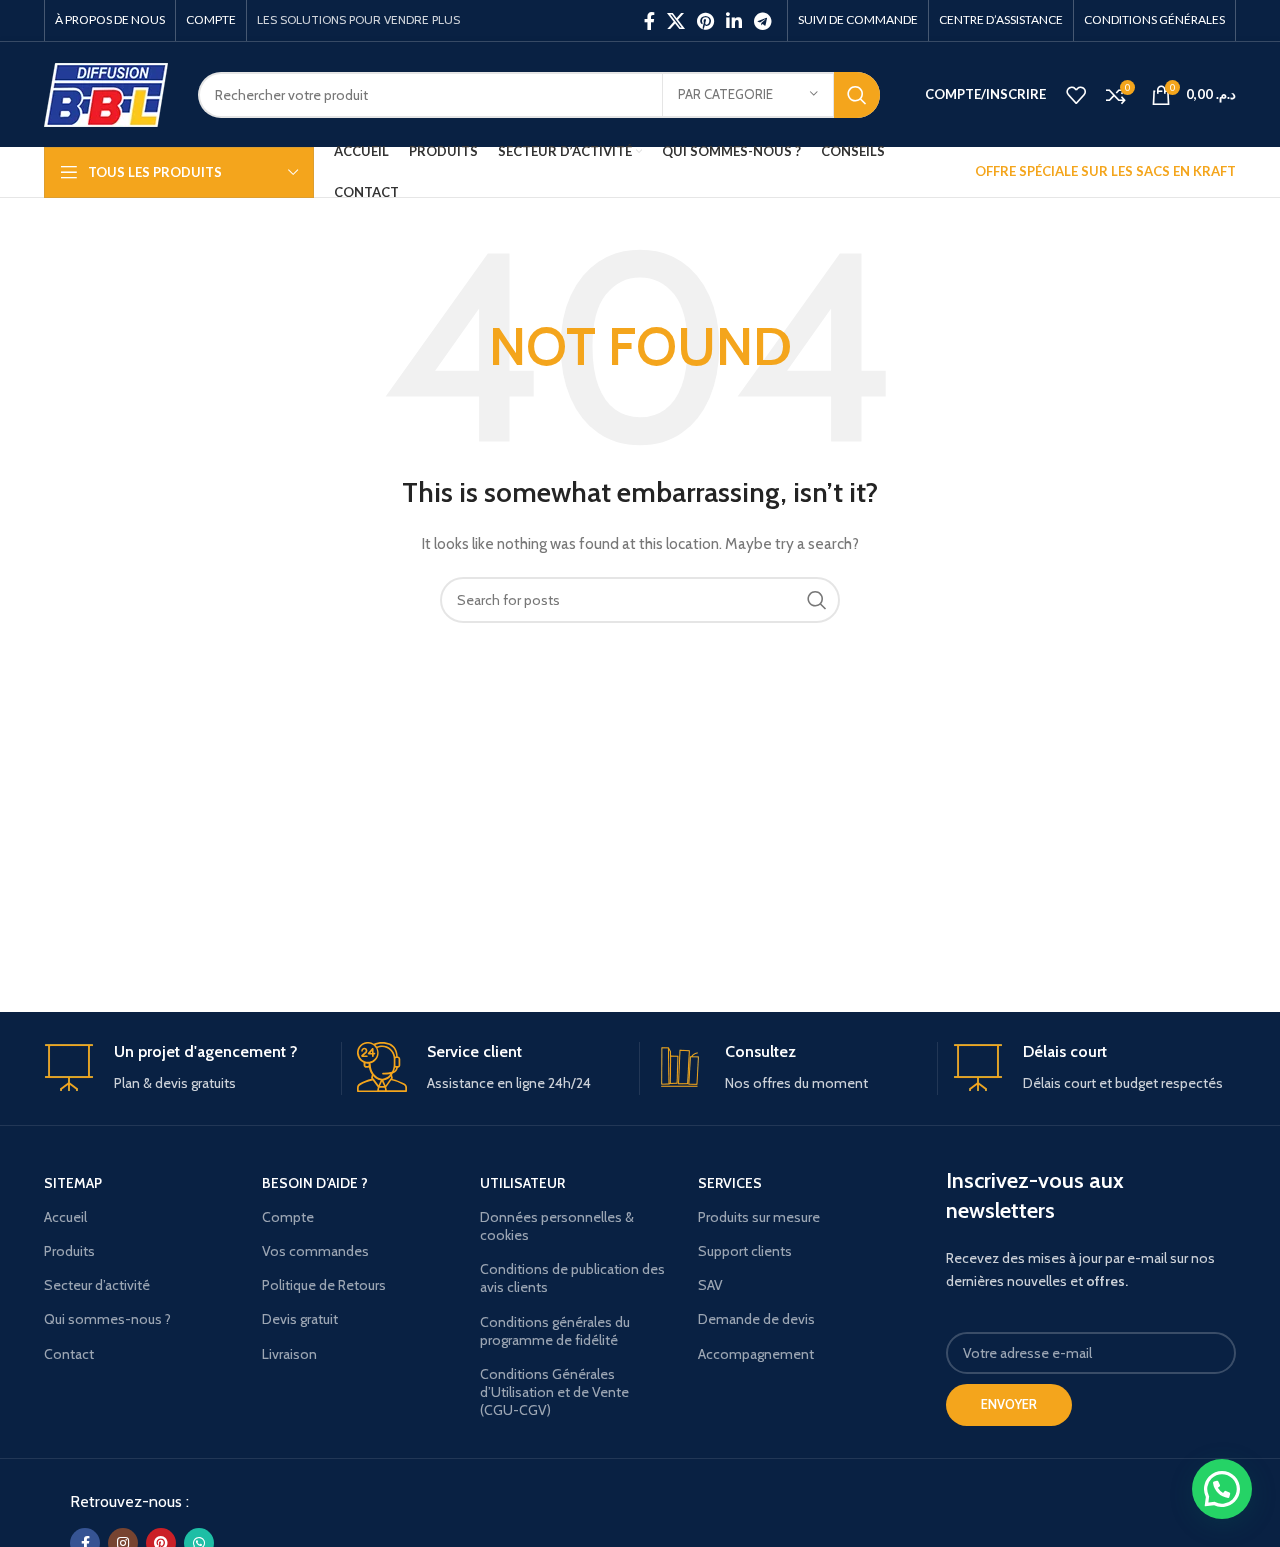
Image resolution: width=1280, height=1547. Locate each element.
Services (730, 1183)
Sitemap (73, 1183)
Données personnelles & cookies (557, 1226)
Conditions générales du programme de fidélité (555, 1331)
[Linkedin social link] (734, 21)
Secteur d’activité (97, 1285)
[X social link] (676, 21)
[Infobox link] (185, 1068)
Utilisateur (522, 1183)
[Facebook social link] (649, 21)
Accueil (65, 1217)
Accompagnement (756, 1354)
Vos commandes (315, 1251)
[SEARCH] (857, 95)
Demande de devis (756, 1319)
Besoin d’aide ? (315, 1183)
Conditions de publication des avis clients (572, 1278)
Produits (69, 1251)
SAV (710, 1285)
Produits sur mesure (759, 1217)
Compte (288, 1217)
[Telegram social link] (762, 21)
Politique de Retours (324, 1285)
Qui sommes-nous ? (107, 1319)
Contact (69, 1354)
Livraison (289, 1354)
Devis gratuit (300, 1319)
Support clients (745, 1251)
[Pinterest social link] (705, 21)
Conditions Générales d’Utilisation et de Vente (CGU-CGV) (554, 1392)
